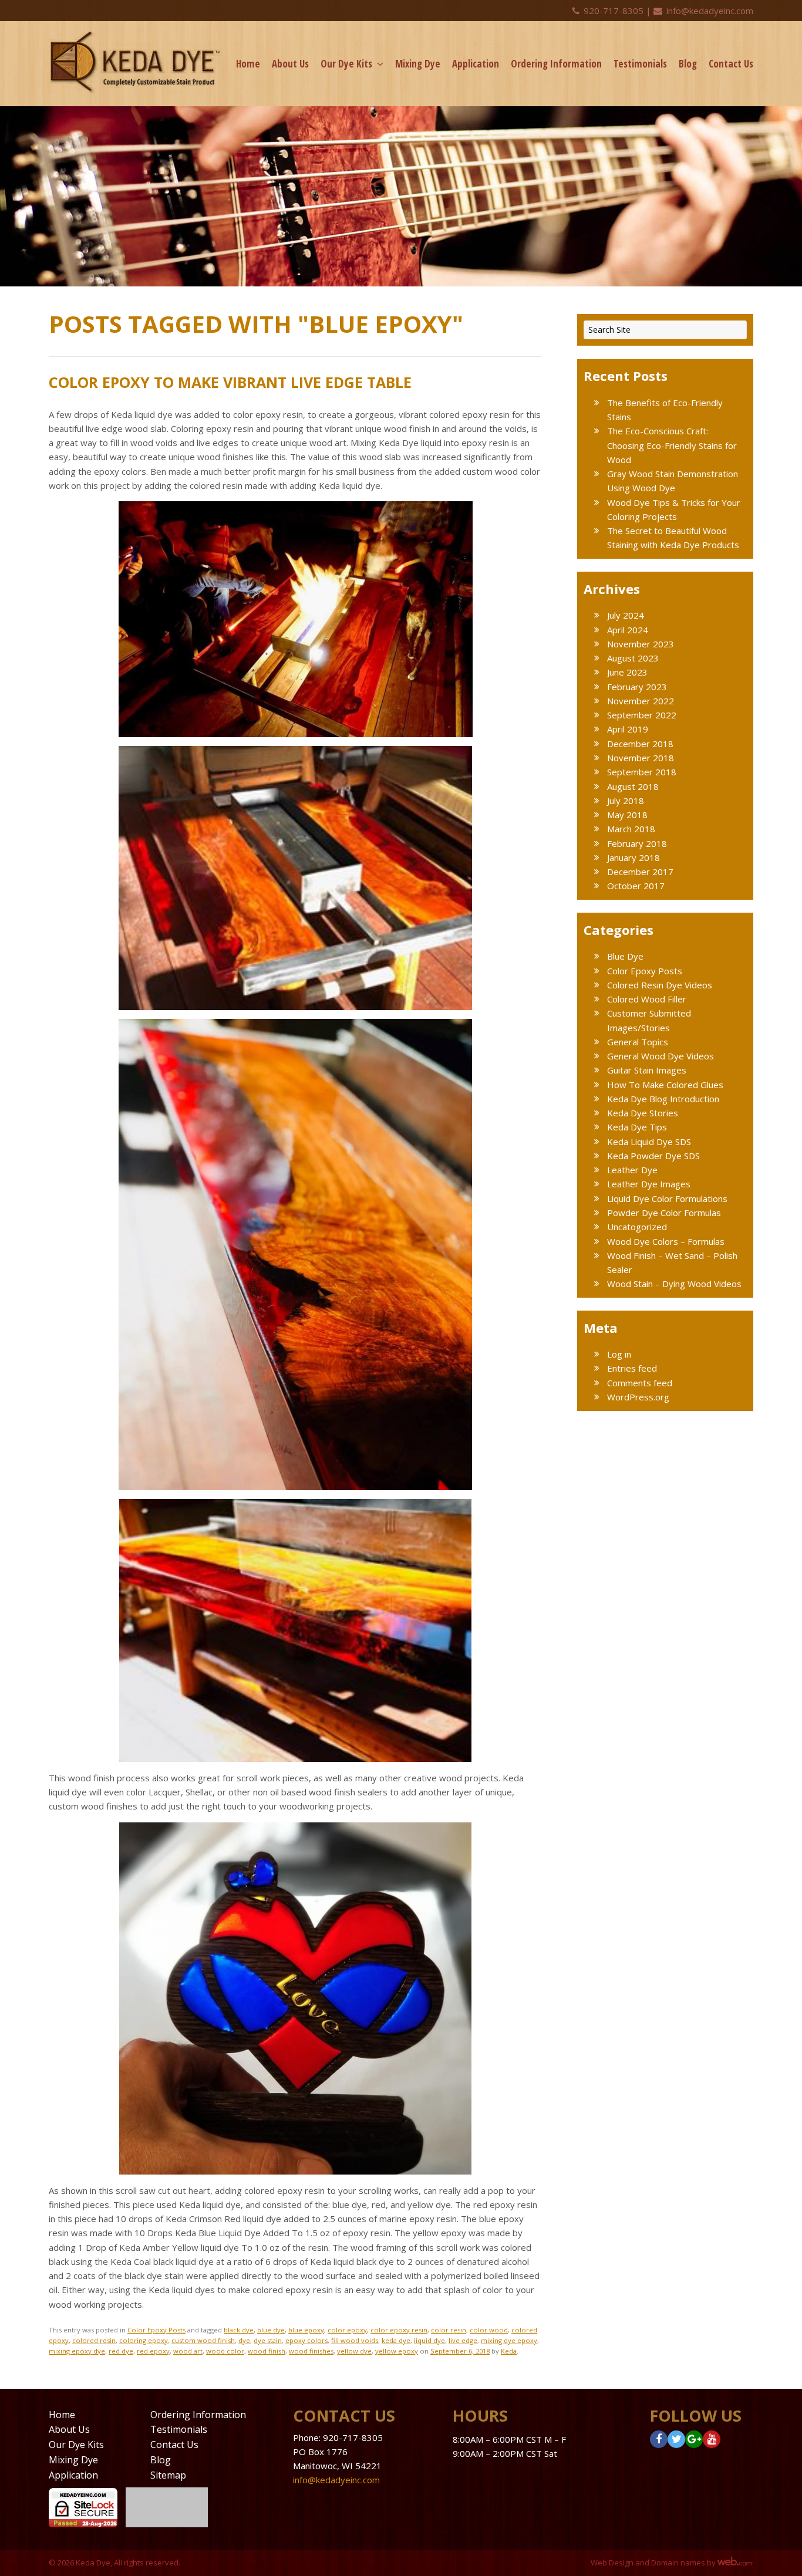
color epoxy (347, 2330)
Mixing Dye (418, 64)
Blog (688, 64)
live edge (463, 2340)
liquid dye (429, 2340)
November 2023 (641, 644)
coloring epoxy (144, 2340)
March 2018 (631, 829)
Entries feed (632, 1368)
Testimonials (640, 64)
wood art (188, 2351)
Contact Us (731, 64)
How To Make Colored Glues (665, 1085)
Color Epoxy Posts (156, 2330)
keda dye (396, 2340)
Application (476, 64)
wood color (225, 2351)
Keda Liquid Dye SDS (649, 1142)
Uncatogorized (637, 1227)
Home (248, 64)
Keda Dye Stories (643, 1113)
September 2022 (642, 715)
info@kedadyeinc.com (709, 11)
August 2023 (633, 658)
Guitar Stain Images (647, 1070)
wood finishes (311, 2351)
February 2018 (637, 843)
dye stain (268, 2340)
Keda (509, 2351)
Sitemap (168, 2475)
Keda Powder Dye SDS (653, 1156)
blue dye (271, 2330)
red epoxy (153, 2351)
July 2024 (626, 615)
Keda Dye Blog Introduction (663, 1099)
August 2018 (633, 786)
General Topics (638, 1042)
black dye (239, 2330)
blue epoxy (306, 2330)
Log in (619, 1354)
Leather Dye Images (649, 1184)
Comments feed (640, 1383)
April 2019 (628, 729)
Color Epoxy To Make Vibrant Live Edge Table (230, 382)
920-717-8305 (614, 11)
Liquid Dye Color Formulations (667, 1198)
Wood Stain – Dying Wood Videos (674, 1284)
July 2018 (626, 801)
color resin (449, 2330)
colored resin (94, 2340)
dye (244, 2340)
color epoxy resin (399, 2330)
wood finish (267, 2351)
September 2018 (642, 772)
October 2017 (636, 886)
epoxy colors (306, 2340)
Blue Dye (625, 956)
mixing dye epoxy (509, 2340)
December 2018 (640, 744)
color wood (489, 2330)
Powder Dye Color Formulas (664, 1213)
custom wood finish (203, 2340)
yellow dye (354, 2351)
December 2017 (640, 872)
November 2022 (641, 701)
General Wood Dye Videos (661, 1056)
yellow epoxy (397, 2351)
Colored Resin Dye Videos (660, 985)
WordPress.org (638, 1397)
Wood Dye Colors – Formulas (666, 1241)
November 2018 (641, 758)
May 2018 (627, 815)
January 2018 (633, 857)
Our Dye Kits (346, 64)
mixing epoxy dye (77, 2351)
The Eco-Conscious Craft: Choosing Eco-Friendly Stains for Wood (672, 445)
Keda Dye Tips (637, 1127)
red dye (121, 2351)
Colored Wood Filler (647, 999)
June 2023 (627, 672)
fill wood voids (355, 2340)
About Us (290, 64)
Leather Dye (632, 1170)
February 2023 (637, 687)
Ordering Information (556, 64)
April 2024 (628, 630)
